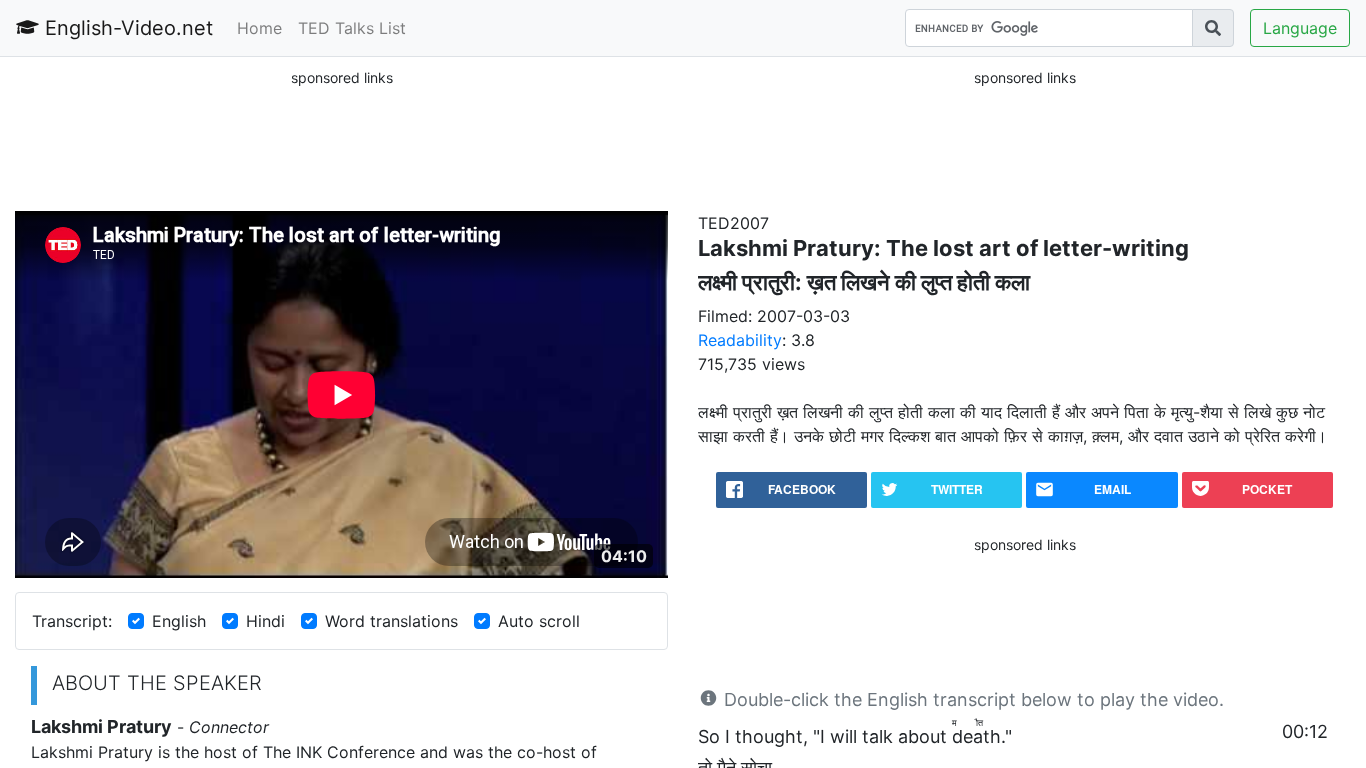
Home (259, 28)
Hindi (265, 621)
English (179, 621)
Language (1300, 28)
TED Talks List (352, 28)
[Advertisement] (342, 139)
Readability (740, 340)
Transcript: (72, 621)
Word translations (391, 621)
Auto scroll (539, 621)
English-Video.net (126, 28)
